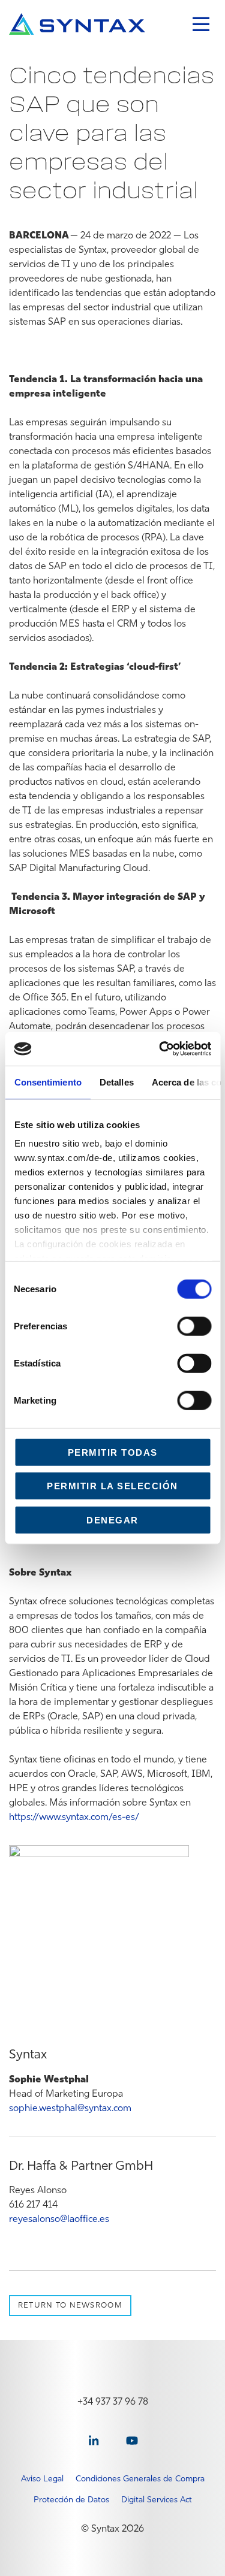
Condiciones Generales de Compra (140, 2478)
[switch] (194, 1326)
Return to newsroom (70, 2305)
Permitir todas (113, 1452)
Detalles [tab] (116, 1082)
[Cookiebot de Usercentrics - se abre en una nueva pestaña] (160, 1049)
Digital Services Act (157, 2499)
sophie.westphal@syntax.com (70, 2108)
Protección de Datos (71, 2499)
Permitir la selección (112, 1486)
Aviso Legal (42, 2478)
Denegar (112, 1520)
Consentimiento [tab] (47, 1082)
